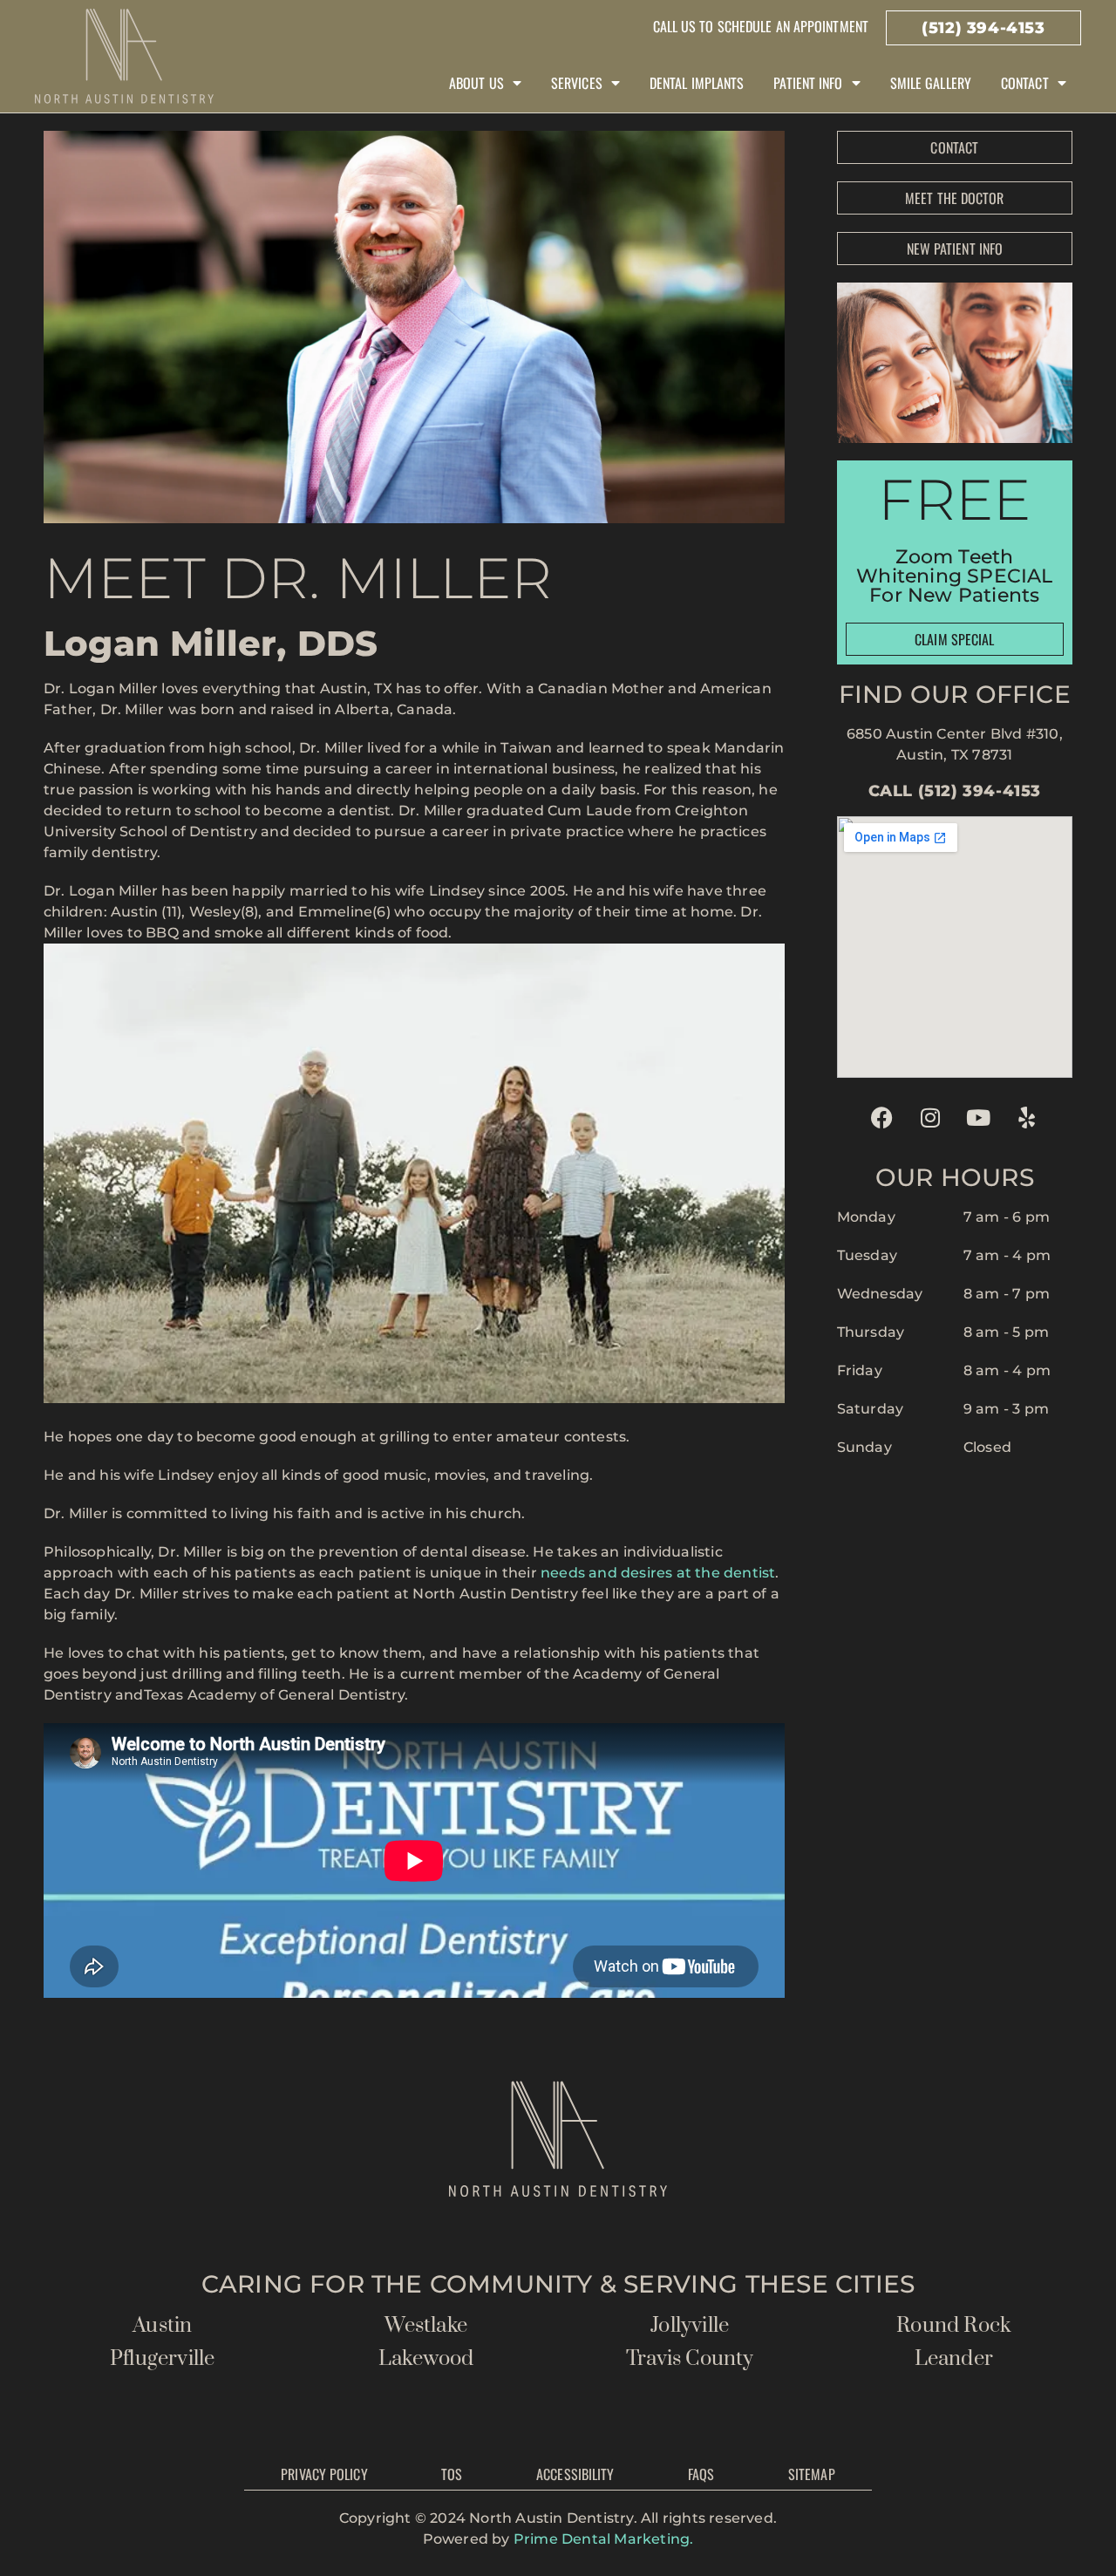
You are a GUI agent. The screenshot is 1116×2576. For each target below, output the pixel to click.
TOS (452, 2474)
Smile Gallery (931, 83)
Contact (1025, 83)
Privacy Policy (324, 2474)
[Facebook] (882, 1117)
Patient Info (808, 83)
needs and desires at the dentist (658, 1573)
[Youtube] (978, 1117)
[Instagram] (930, 1117)
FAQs (701, 2474)
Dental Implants (697, 83)
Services (577, 83)
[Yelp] (1027, 1117)
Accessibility (575, 2474)
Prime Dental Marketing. (604, 2539)
